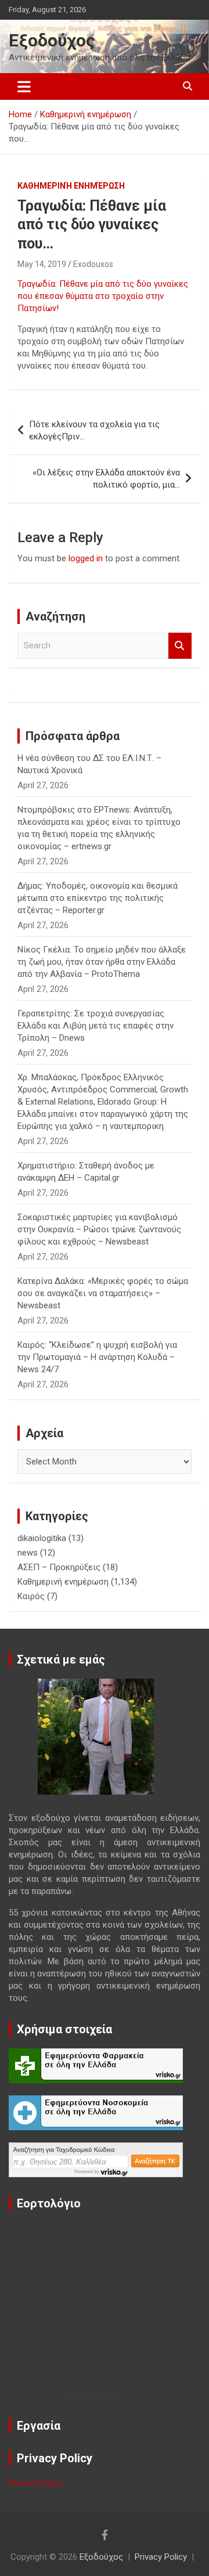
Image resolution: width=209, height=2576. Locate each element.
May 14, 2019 (42, 264)
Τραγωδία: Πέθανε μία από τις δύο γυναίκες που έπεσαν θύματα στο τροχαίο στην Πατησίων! (103, 296)
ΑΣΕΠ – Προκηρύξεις (59, 1567)
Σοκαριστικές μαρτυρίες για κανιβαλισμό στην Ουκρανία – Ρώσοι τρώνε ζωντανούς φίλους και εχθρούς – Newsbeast (99, 1229)
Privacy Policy (35, 2483)
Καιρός (31, 1596)
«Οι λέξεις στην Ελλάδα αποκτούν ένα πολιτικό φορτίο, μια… (106, 479)
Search (180, 646)
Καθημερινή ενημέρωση (71, 186)
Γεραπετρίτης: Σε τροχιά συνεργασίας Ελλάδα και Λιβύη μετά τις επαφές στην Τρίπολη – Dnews (96, 1026)
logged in (86, 558)
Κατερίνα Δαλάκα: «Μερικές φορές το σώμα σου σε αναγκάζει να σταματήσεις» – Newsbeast (103, 1293)
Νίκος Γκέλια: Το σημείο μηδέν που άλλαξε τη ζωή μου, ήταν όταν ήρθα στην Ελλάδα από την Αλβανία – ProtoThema (102, 962)
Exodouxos (93, 264)
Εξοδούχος (52, 40)
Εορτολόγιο (94, 2394)
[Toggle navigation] (24, 86)
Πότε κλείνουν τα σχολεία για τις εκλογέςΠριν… (94, 430)
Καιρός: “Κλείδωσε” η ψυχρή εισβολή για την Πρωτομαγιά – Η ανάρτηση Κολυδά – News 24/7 (97, 1357)
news (28, 1553)
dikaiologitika (42, 1538)
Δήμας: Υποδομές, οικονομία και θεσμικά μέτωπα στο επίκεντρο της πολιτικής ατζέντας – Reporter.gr (98, 898)
